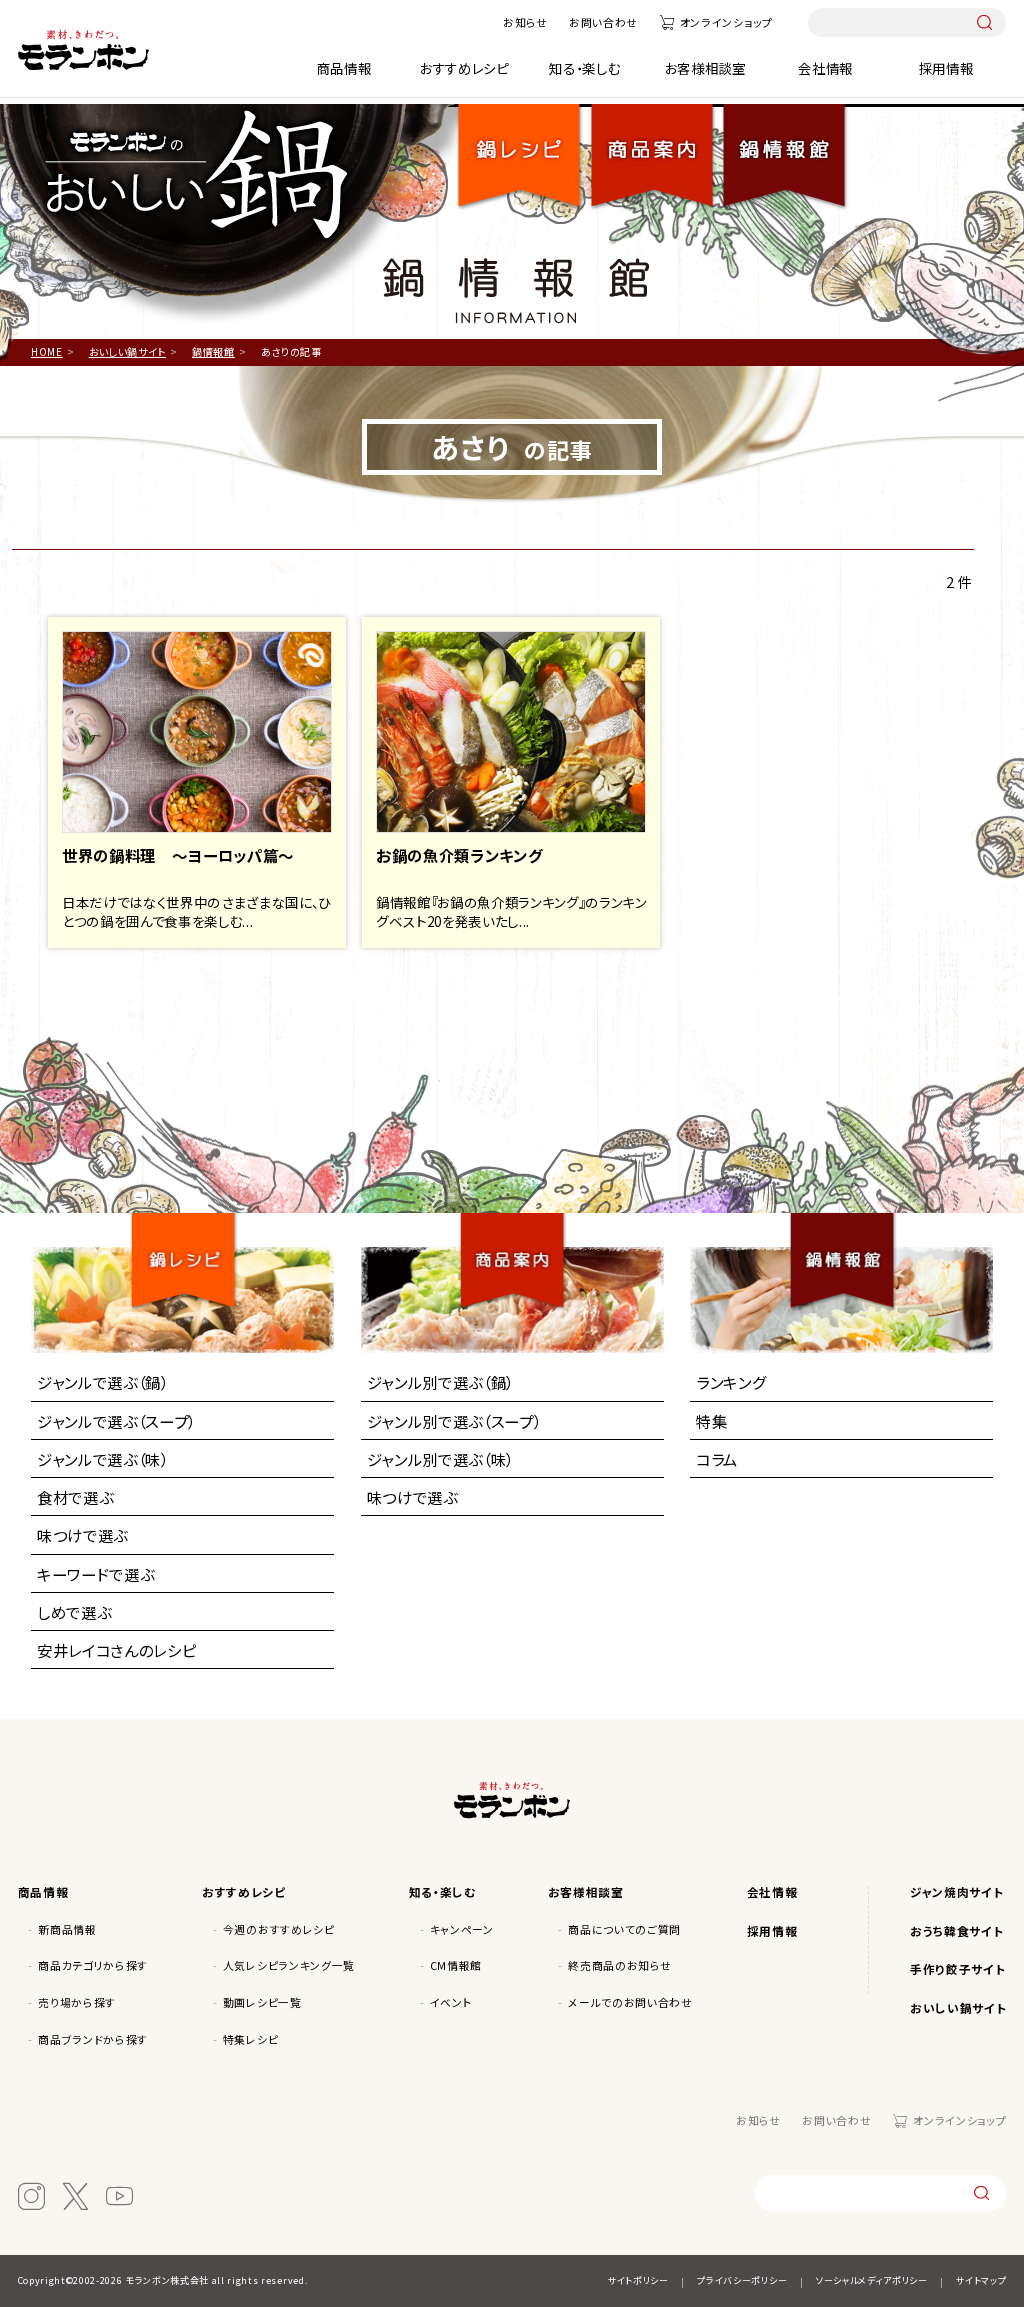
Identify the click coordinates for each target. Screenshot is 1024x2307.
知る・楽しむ (584, 68)
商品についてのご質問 (624, 1929)
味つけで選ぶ (82, 1535)
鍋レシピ (520, 143)
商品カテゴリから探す (93, 1965)
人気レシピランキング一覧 (289, 1965)
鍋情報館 (784, 143)
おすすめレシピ (464, 68)
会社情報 (825, 68)
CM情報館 (456, 1965)
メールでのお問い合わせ (630, 2002)
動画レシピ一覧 (262, 2002)
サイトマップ (981, 2280)
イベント (451, 2002)
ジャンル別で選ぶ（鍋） (440, 1382)
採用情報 (946, 68)
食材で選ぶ (75, 1497)
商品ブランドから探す (93, 2039)
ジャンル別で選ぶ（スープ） (454, 1421)
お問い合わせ (603, 22)
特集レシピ (250, 2039)
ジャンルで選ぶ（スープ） (116, 1421)
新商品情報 (67, 1929)
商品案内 (520, 1242)
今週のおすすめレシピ (279, 1929)
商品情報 (344, 68)
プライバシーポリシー (742, 2280)
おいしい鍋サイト (958, 2007)
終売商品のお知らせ (619, 1965)
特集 (711, 1421)
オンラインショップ (726, 22)
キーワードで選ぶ (95, 1574)
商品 (652, 143)
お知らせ (525, 22)
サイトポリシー (638, 2280)
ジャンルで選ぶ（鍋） (103, 1382)
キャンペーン (462, 1929)
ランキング (731, 1382)
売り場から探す (77, 2002)
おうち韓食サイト (956, 1930)
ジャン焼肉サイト (956, 1891)
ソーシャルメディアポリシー (872, 2280)
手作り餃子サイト (957, 1968)
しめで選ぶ (74, 1612)
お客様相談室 (705, 68)
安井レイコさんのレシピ (116, 1650)
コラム (717, 1459)
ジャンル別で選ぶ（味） (440, 1459)
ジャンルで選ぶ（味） (103, 1459)
